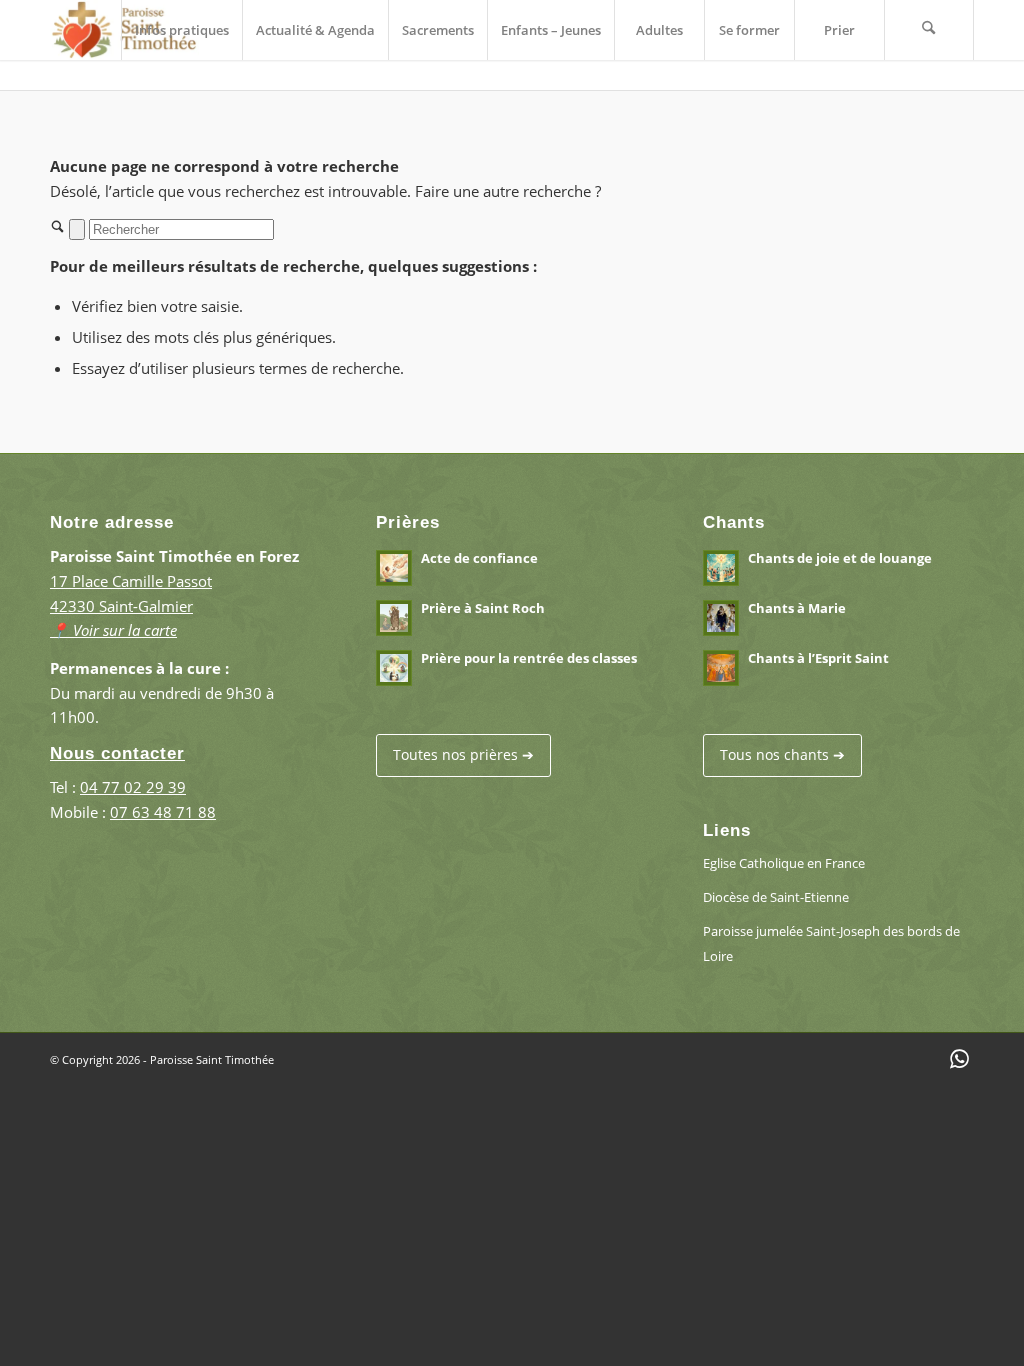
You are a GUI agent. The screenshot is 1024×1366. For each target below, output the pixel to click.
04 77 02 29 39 (133, 787)
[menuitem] (181, 30)
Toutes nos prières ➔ (463, 754)
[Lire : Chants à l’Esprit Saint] (721, 668)
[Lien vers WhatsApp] (959, 1058)
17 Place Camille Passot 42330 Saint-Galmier (131, 606)
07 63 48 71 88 (163, 812)
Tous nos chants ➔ (782, 754)
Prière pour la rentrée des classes (529, 658)
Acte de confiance (479, 558)
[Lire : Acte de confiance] (394, 568)
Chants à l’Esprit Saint (818, 658)
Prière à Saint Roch (483, 608)
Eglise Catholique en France (784, 863)
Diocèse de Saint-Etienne (776, 897)
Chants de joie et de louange (840, 558)
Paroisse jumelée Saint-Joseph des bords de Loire (831, 943)
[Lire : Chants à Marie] (721, 618)
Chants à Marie (797, 608)
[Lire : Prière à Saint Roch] (394, 618)
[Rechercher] (929, 30)
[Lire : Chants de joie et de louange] (721, 568)
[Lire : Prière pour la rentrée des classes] (394, 668)
